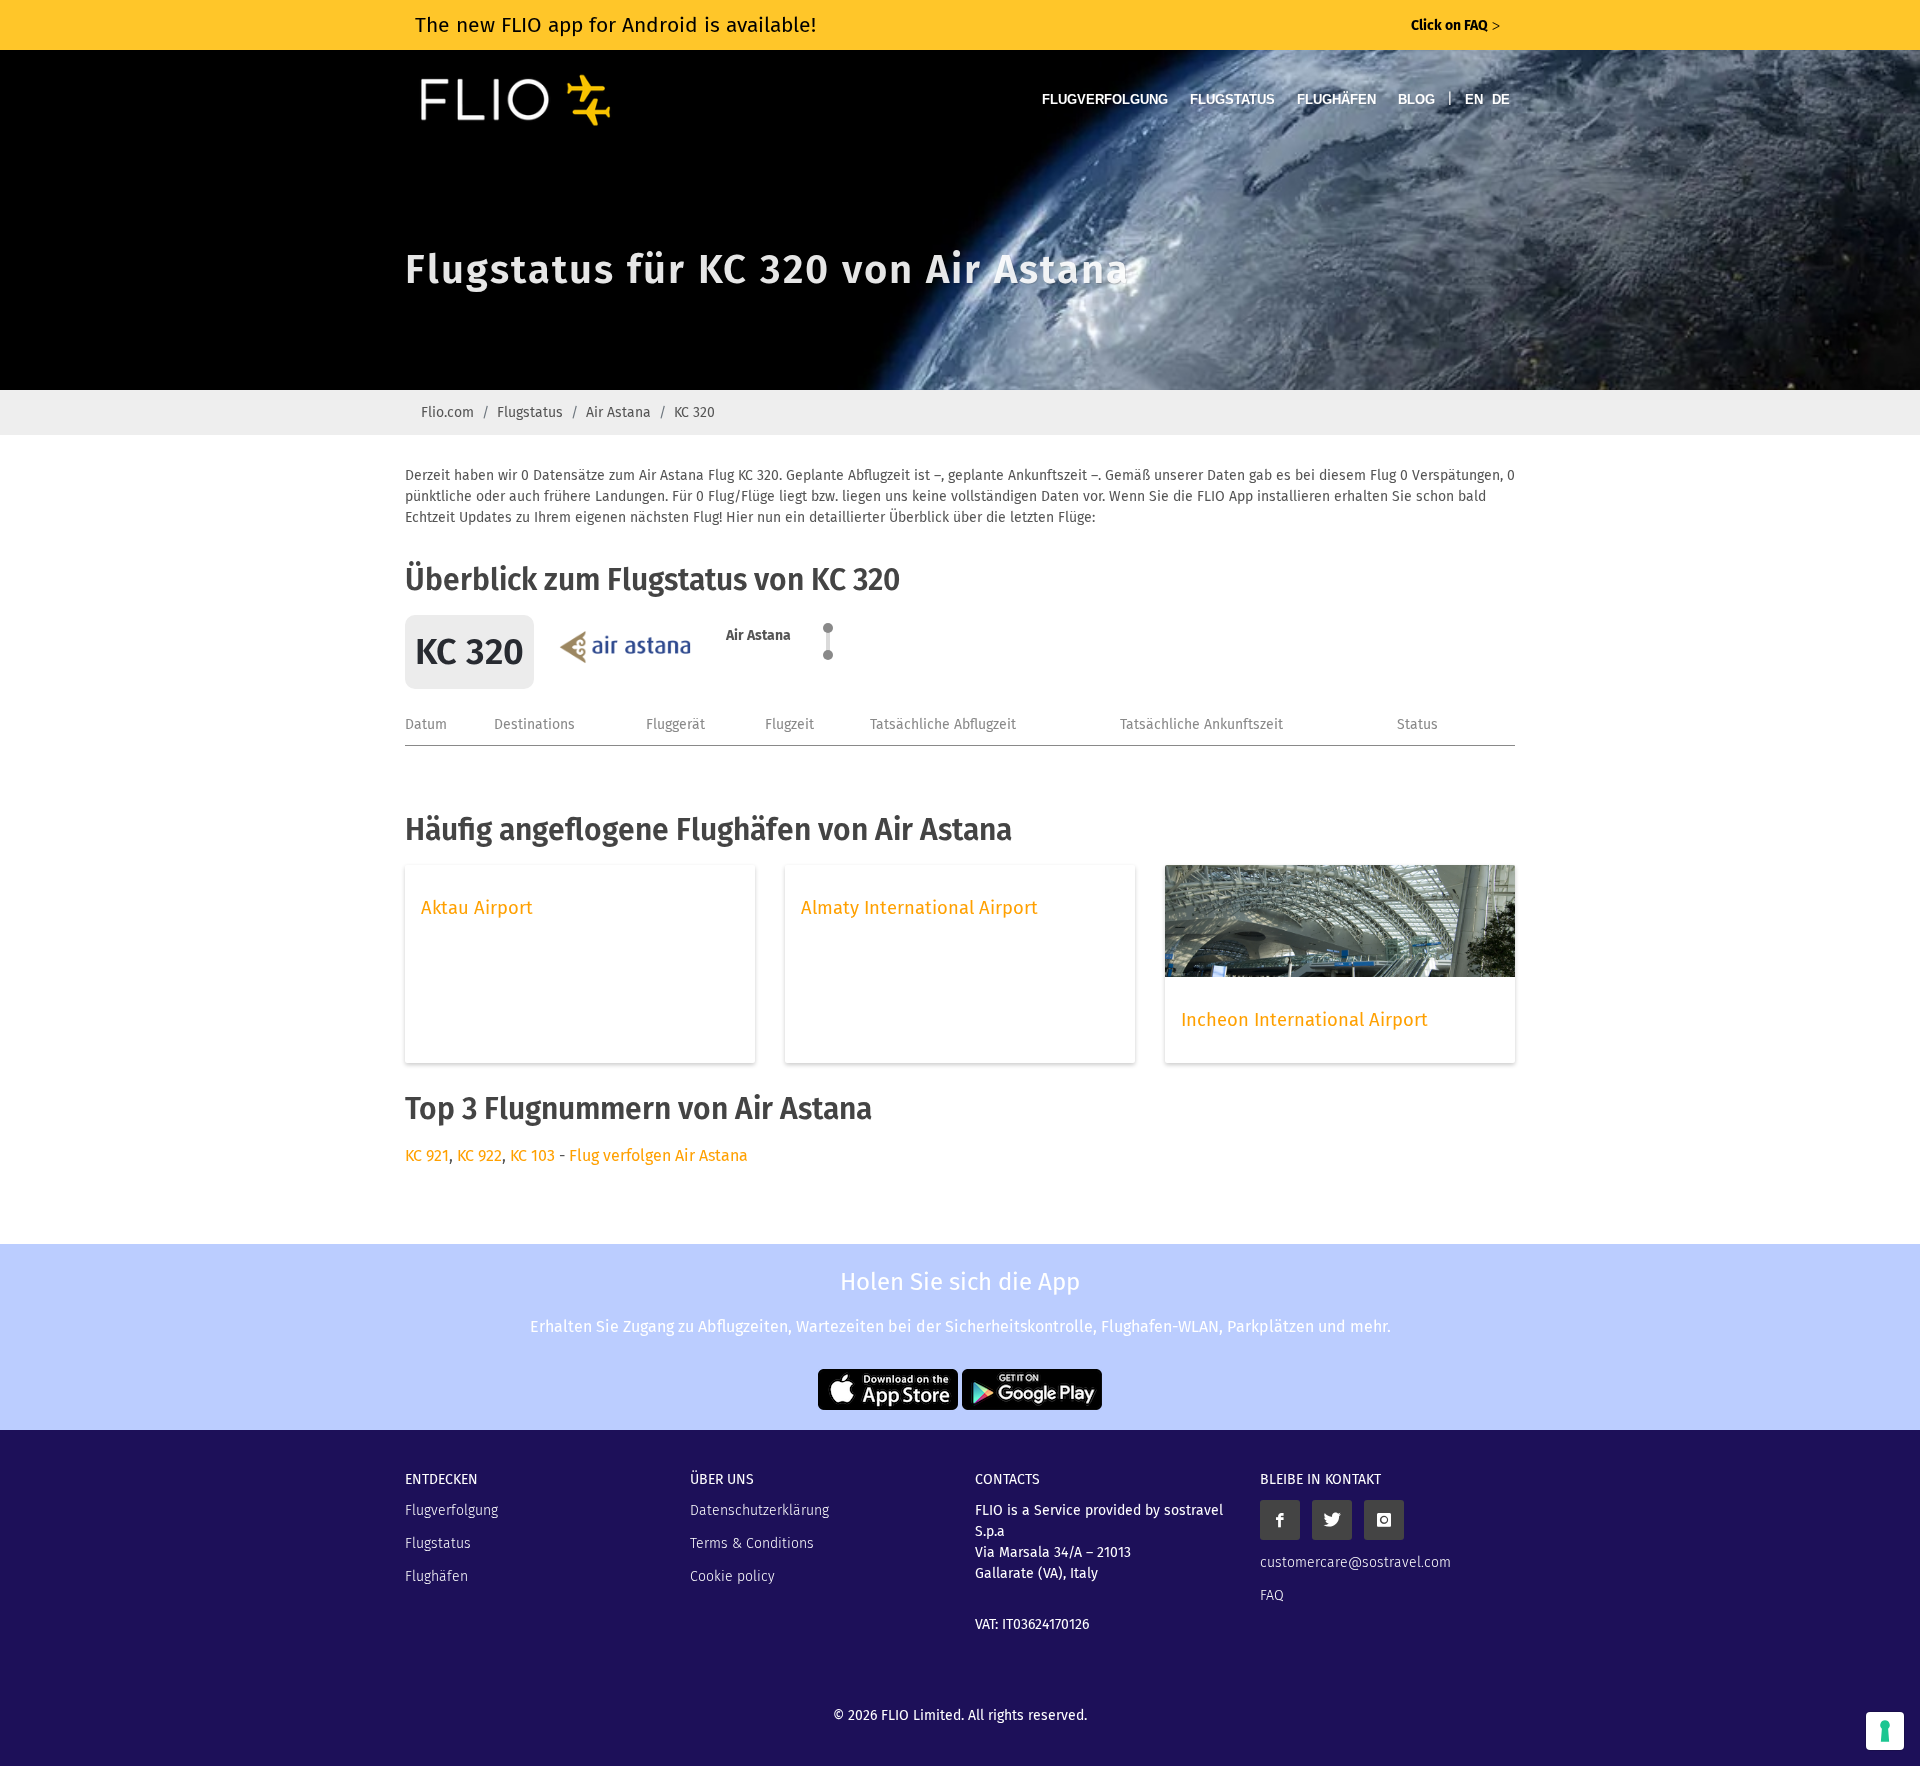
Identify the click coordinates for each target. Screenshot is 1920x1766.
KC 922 (479, 1155)
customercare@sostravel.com (1355, 1562)
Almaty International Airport (919, 908)
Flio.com (447, 412)
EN (1474, 99)
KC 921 (427, 1155)
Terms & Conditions (752, 1543)
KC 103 (532, 1155)
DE (1501, 99)
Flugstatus (1232, 99)
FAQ (1272, 1595)
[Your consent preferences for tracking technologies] (1885, 1731)
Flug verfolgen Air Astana (658, 1155)
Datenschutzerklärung (759, 1510)
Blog (1416, 99)
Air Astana (618, 412)
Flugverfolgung (1105, 99)
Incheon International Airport (1304, 1020)
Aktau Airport (477, 908)
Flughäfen (1336, 99)
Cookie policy (732, 1576)
